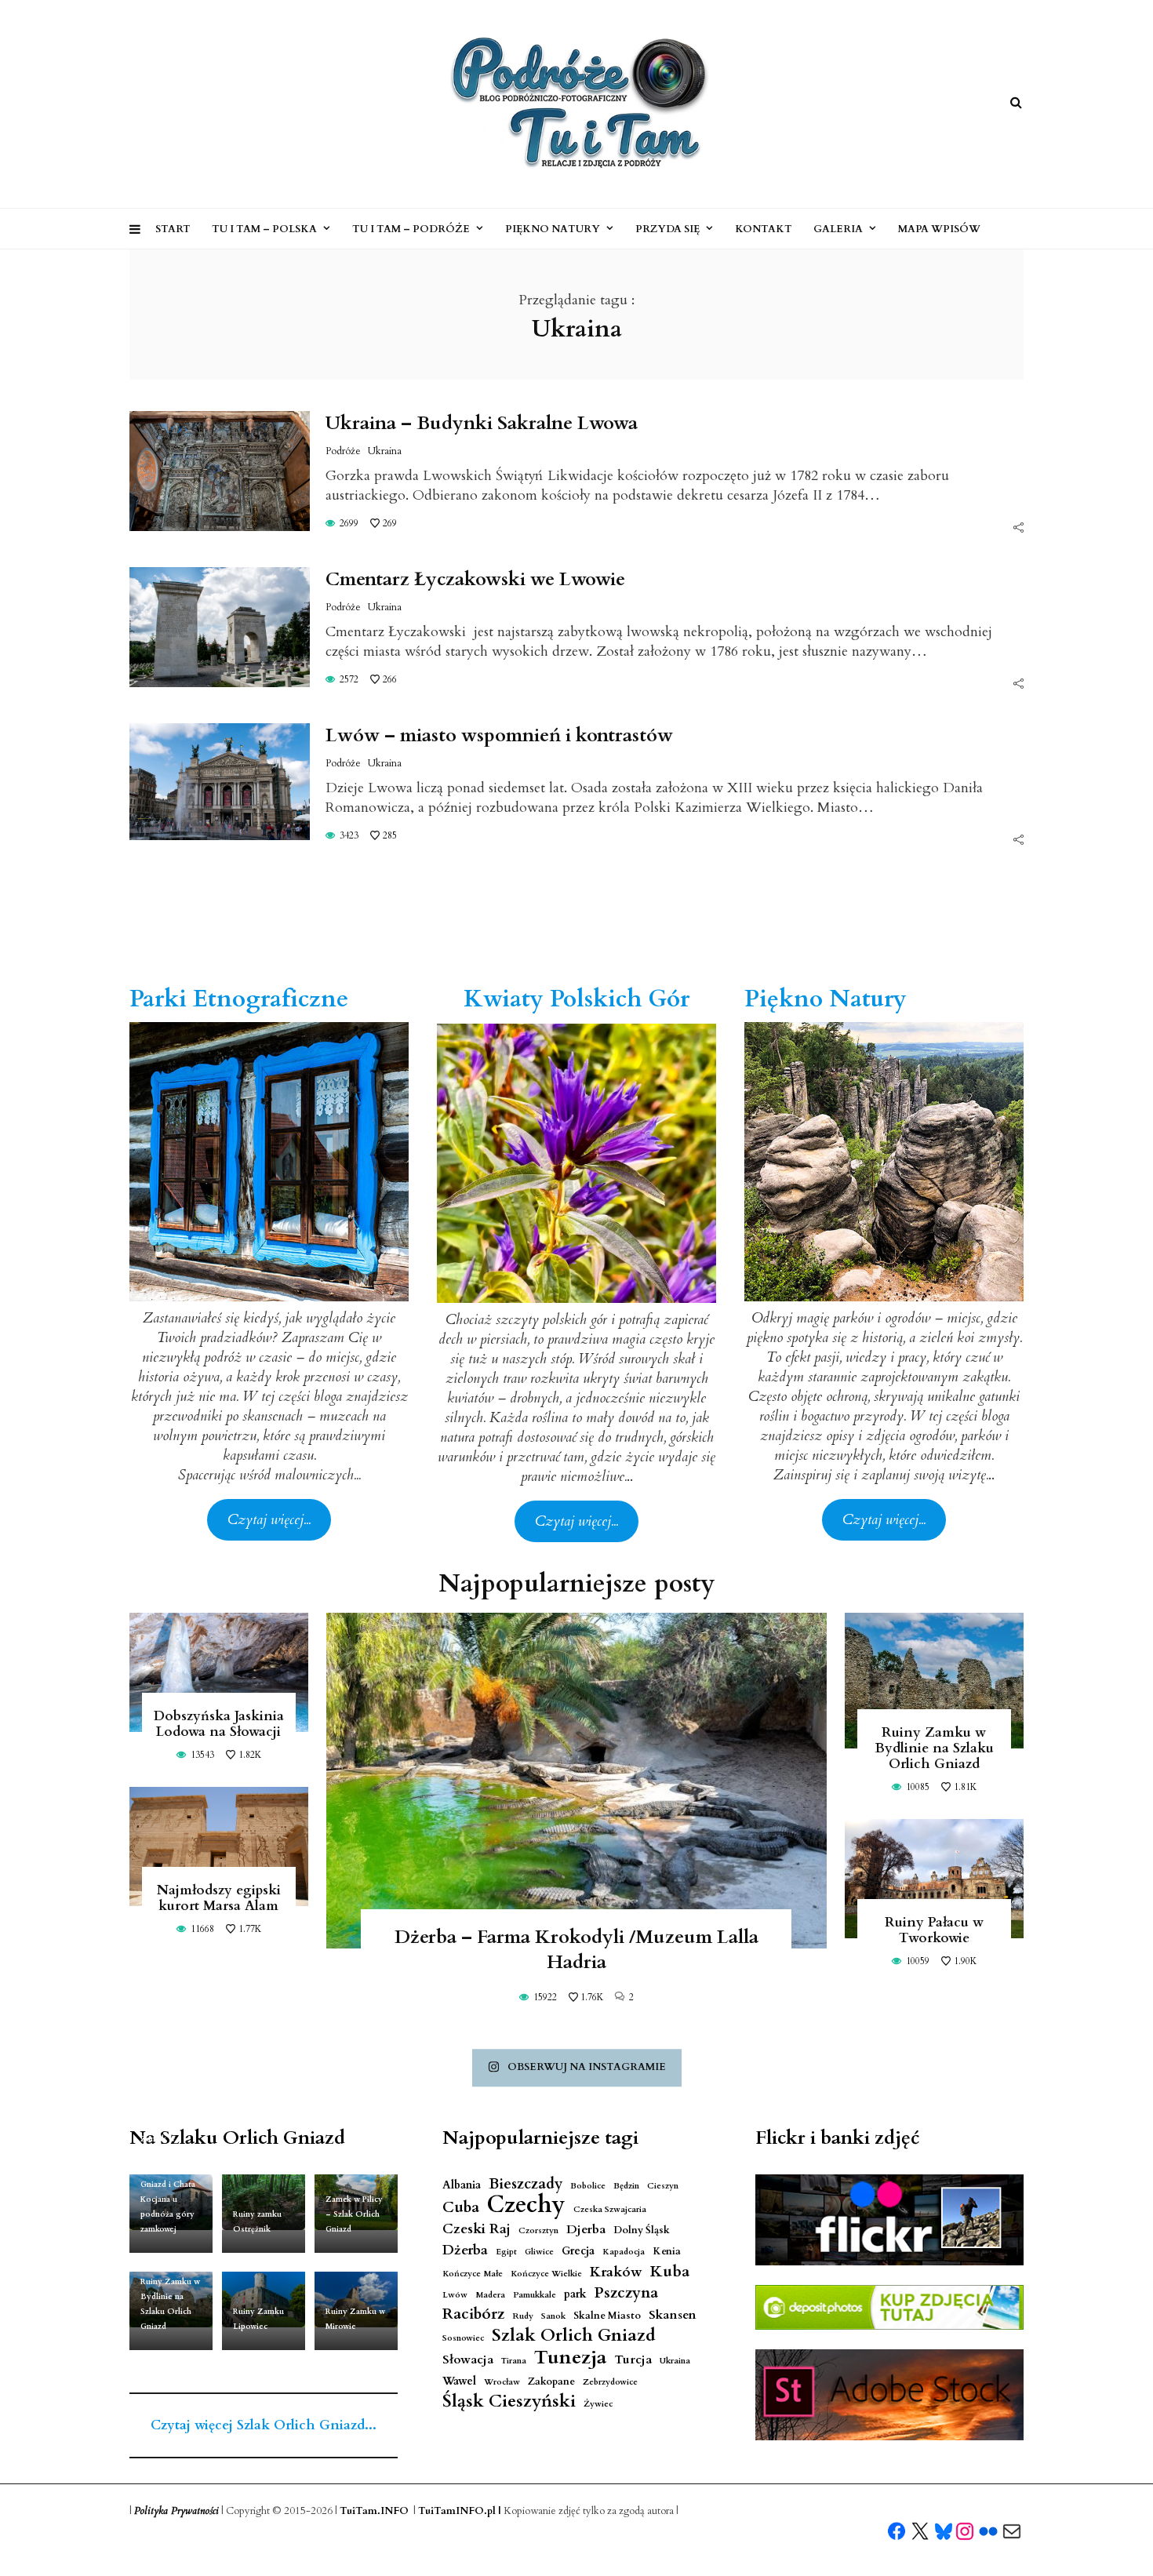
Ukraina (385, 451)
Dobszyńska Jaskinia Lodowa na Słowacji (219, 1724)
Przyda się (667, 229)
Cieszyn (663, 2186)
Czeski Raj (476, 2229)
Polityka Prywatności (176, 2511)
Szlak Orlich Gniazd (574, 2336)
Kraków (616, 2272)
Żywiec (598, 2404)
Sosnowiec (463, 2338)
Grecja (578, 2251)
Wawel (459, 2381)
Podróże (343, 451)
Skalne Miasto (607, 2316)
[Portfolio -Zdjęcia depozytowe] (889, 2307)
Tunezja (570, 2358)
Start (173, 229)
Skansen (673, 2315)
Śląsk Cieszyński (509, 2401)
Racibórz (473, 2314)
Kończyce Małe (473, 2274)
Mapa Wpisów (939, 229)
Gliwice (539, 2252)
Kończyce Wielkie (546, 2274)
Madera (490, 2295)
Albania (462, 2185)
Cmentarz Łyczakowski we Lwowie (475, 579)
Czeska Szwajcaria (610, 2209)
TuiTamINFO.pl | (460, 2511)
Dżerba (465, 2250)
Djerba (586, 2230)
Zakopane (551, 2382)
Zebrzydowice (610, 2382)
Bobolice (588, 2186)
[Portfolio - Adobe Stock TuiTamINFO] (889, 2395)
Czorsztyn (538, 2230)
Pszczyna (626, 2293)
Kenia (667, 2252)
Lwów (455, 2295)
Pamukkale (535, 2295)
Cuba (461, 2208)
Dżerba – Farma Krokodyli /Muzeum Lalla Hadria (576, 1950)
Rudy (523, 2316)
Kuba (670, 2271)
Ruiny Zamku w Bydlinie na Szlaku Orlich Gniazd (934, 1748)
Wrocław (502, 2382)
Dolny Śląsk (642, 2230)
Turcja (633, 2360)
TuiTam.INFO (374, 2511)
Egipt (506, 2252)
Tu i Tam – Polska (264, 229)
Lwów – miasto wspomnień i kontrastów (499, 735)
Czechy (526, 2205)
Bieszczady (526, 2184)
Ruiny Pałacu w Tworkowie (934, 1930)
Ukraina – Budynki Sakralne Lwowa (482, 423)
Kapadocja (624, 2252)
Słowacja (468, 2360)
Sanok (553, 2316)
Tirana (514, 2361)
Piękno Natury (553, 229)
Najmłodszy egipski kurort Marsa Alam (219, 1898)
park (575, 2294)
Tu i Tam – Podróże (411, 229)
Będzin (626, 2186)
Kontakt (764, 229)
